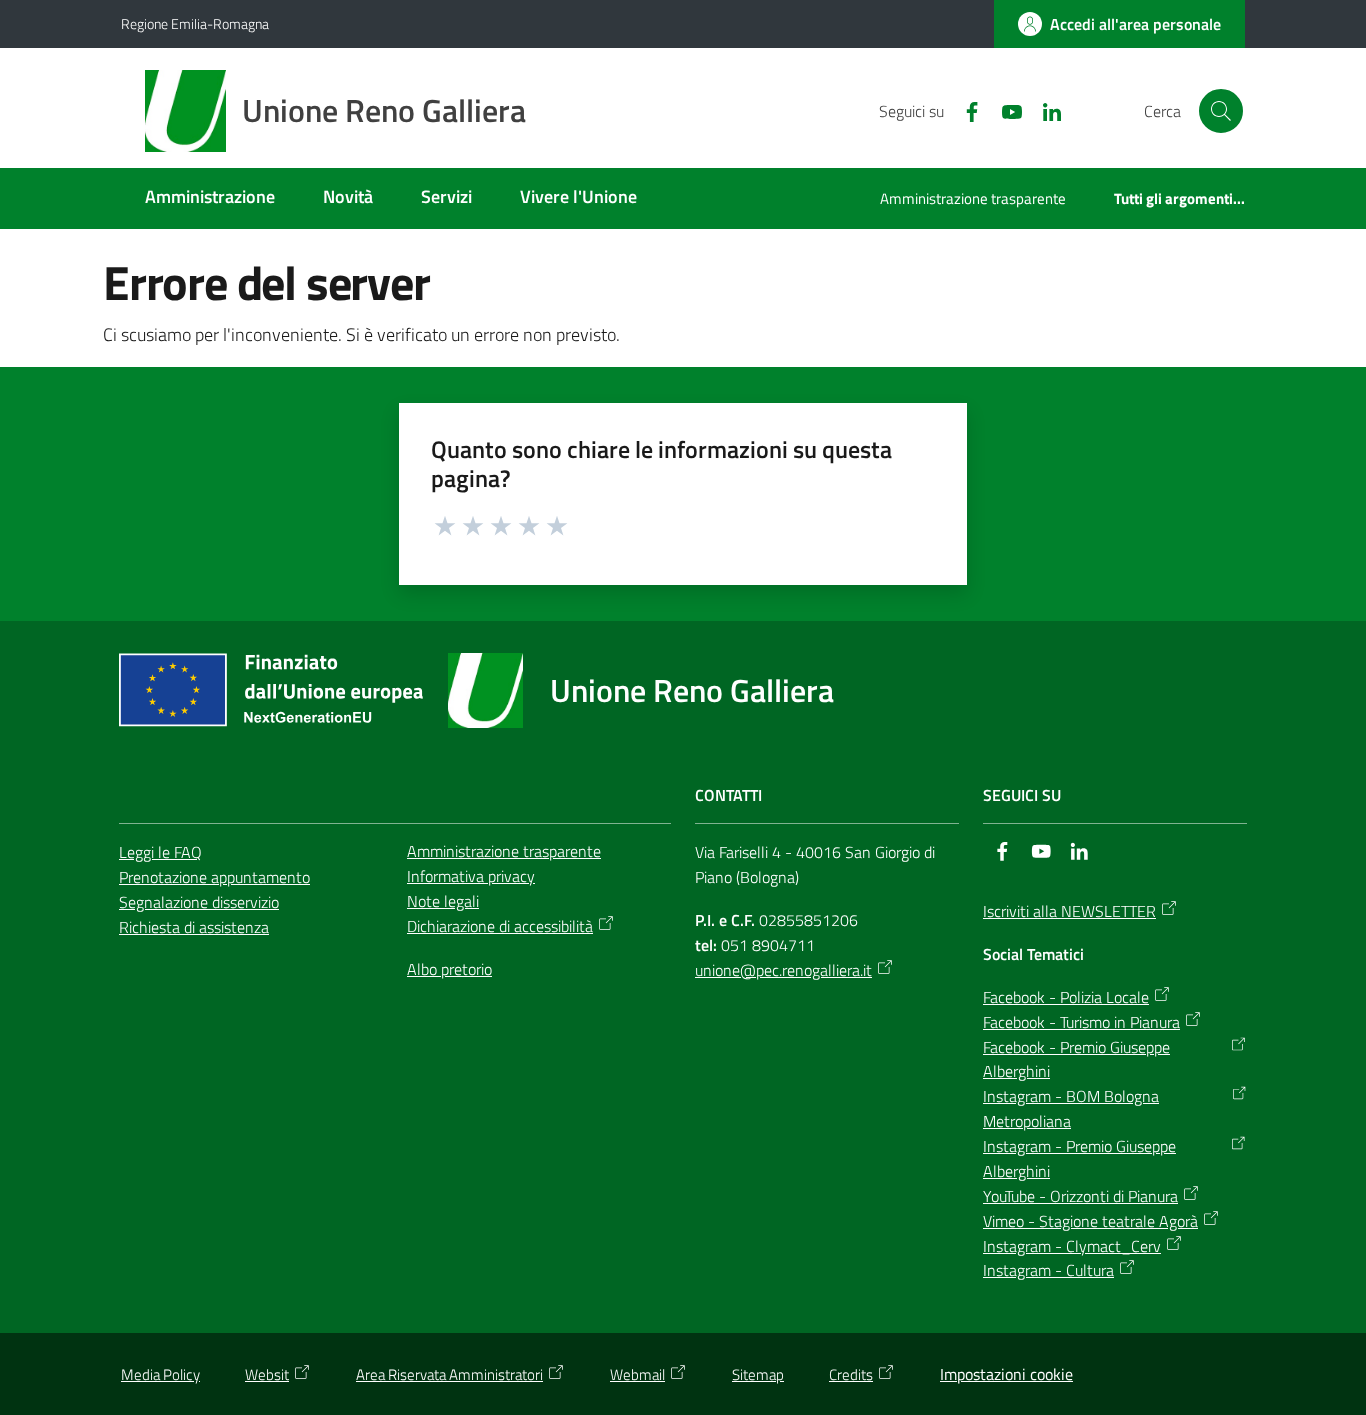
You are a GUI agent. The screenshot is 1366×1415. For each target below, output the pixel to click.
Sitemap (758, 1374)
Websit (267, 1374)
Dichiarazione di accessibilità (500, 926)
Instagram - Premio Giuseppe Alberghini (1079, 1158)
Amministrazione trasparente (504, 851)
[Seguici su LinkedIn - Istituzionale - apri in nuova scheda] (1044, 110)
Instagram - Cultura (1048, 1270)
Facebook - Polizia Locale (1066, 997)
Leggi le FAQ (160, 852)
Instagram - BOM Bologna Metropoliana (1071, 1108)
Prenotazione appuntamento (214, 877)
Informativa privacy (471, 876)
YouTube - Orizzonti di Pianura (1080, 1196)
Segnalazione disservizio (199, 902)
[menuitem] (210, 198)
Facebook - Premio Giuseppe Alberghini (1076, 1059)
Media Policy (160, 1374)
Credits (851, 1374)
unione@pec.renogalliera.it (783, 970)
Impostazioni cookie (1006, 1374)
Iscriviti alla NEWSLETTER (1069, 911)
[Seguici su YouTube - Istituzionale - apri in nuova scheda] (1004, 110)
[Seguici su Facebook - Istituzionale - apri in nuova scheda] (964, 110)
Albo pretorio (449, 969)
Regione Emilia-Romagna (195, 23)
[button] (1221, 111)
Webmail (637, 1374)
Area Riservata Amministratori (449, 1374)
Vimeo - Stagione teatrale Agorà (1090, 1221)
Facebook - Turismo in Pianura (1081, 1022)
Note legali (443, 901)
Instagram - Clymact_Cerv (1072, 1246)
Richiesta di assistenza (194, 927)
